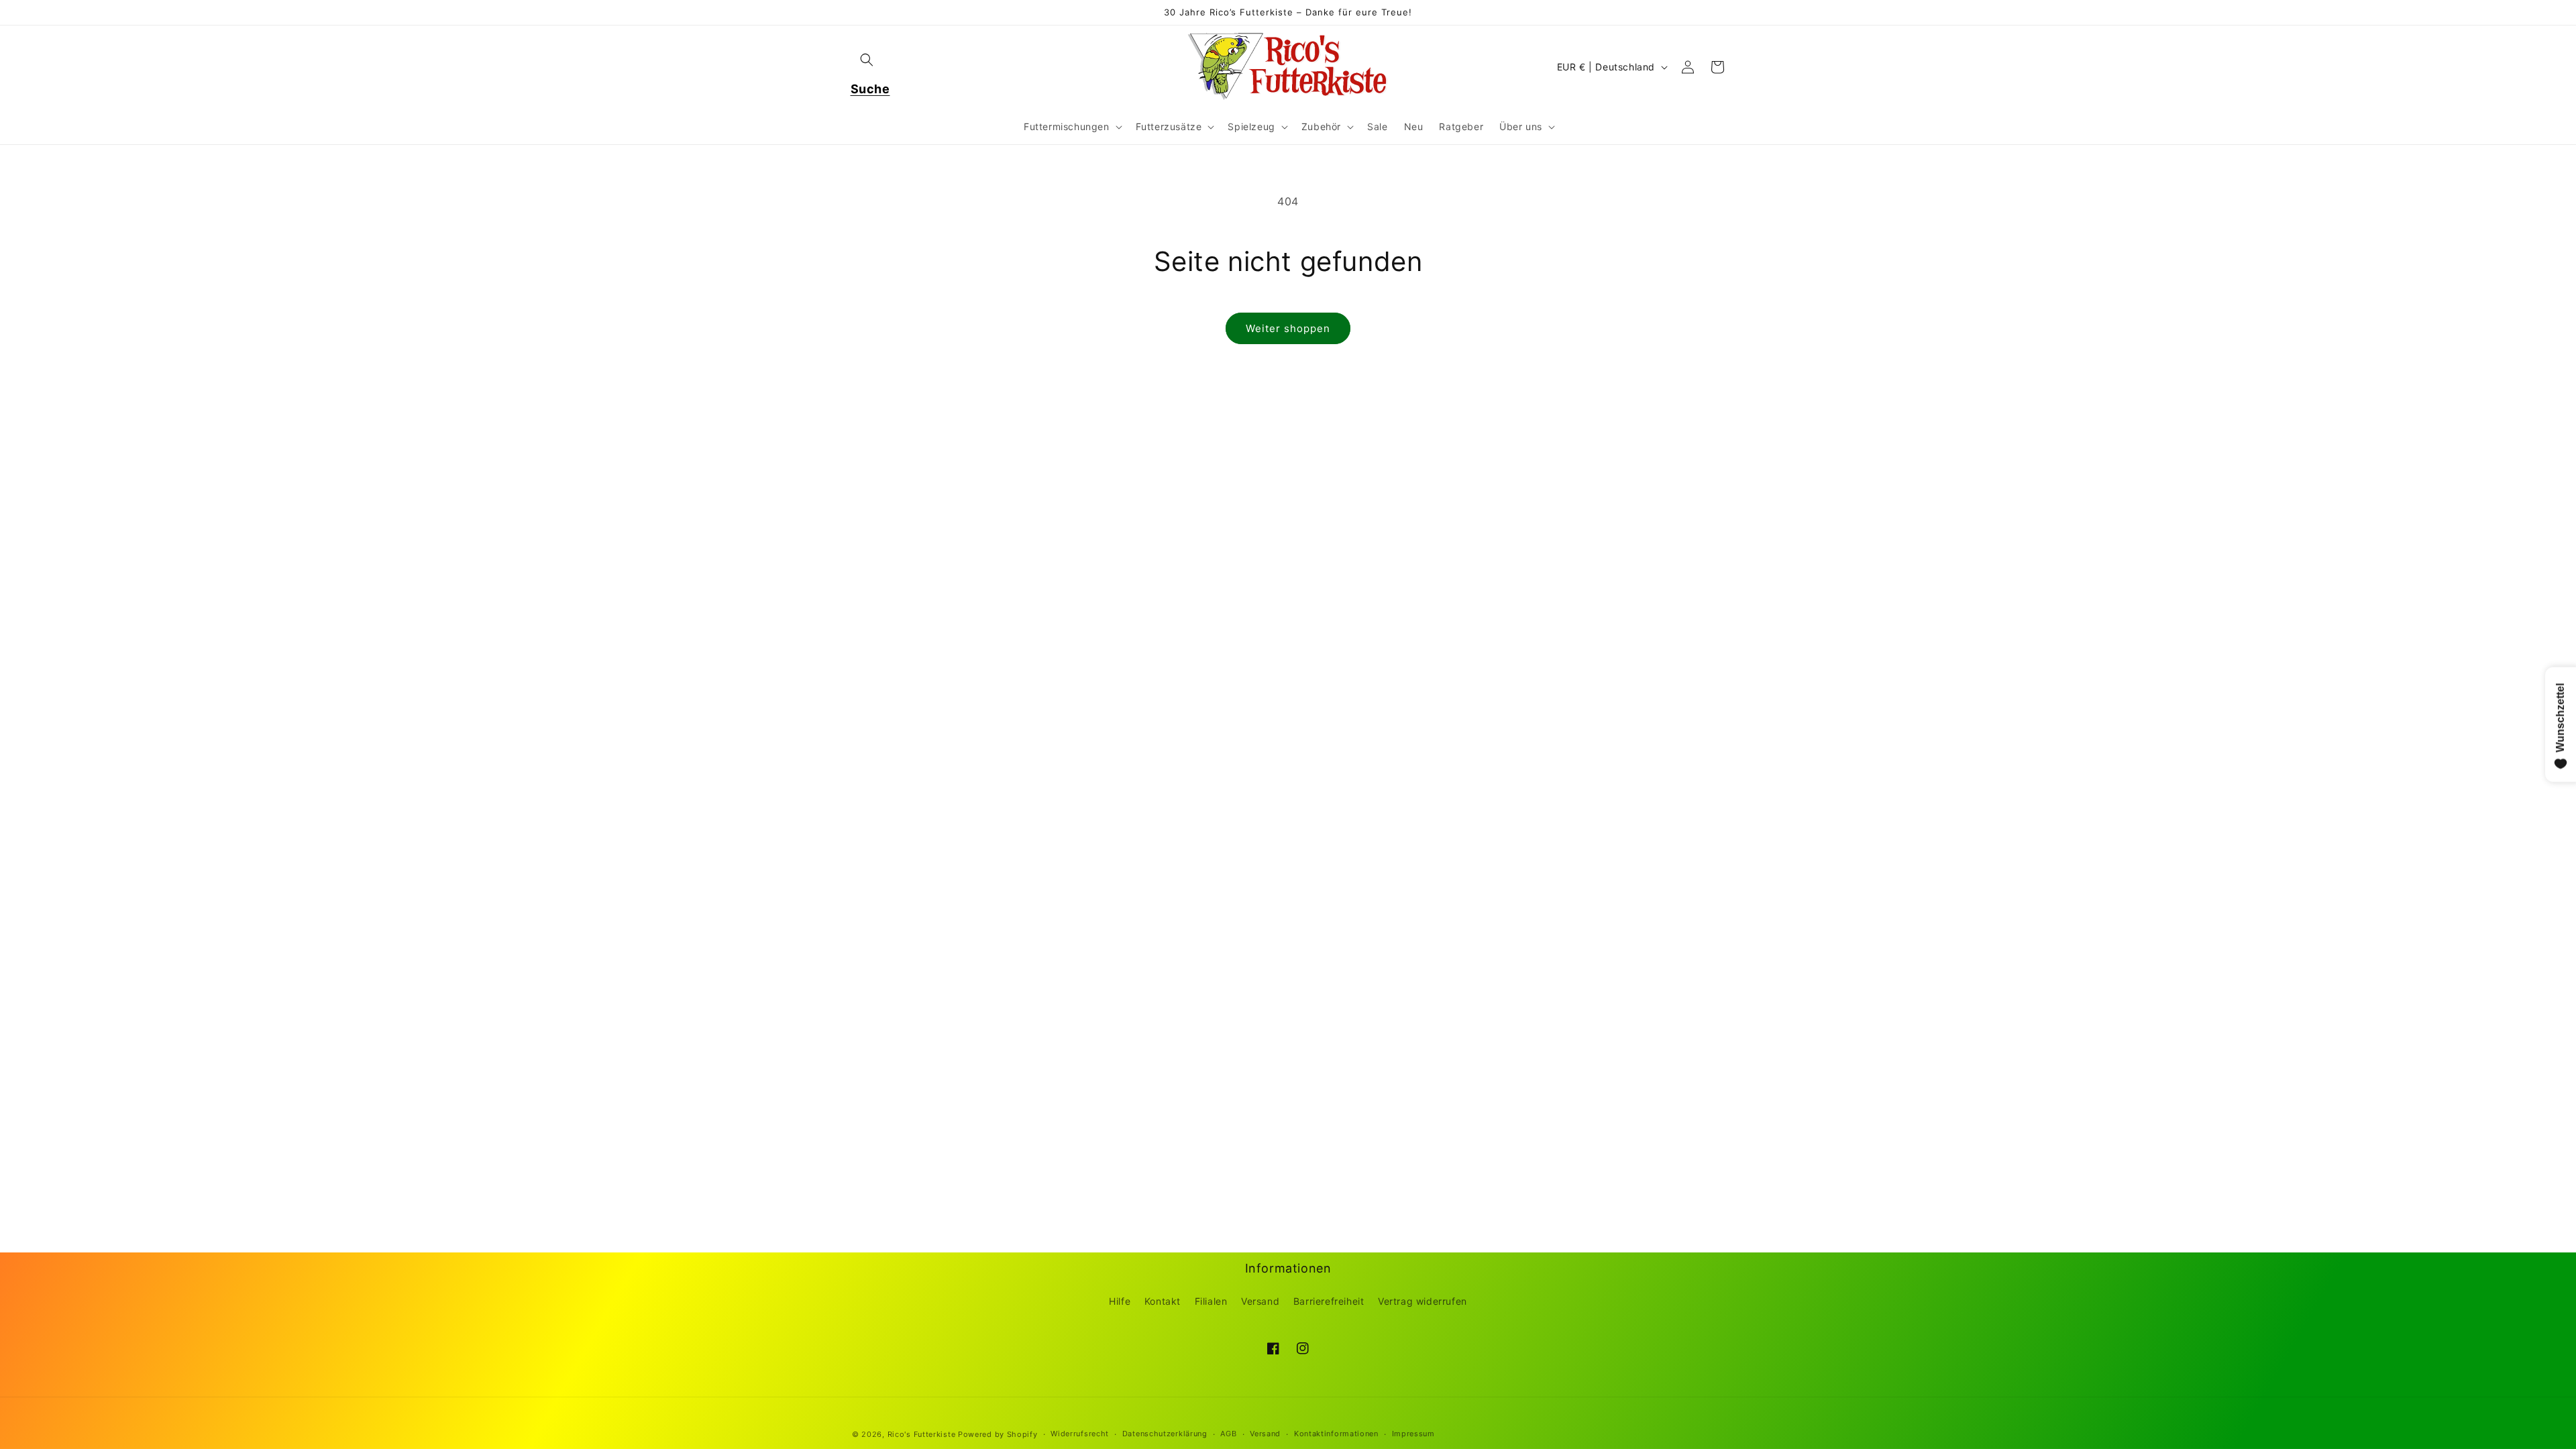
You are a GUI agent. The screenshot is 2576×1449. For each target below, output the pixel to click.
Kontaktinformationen (1336, 1434)
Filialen (1211, 1301)
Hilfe (1120, 1301)
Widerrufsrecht (1080, 1434)
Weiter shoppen (1288, 328)
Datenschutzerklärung (1165, 1434)
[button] (867, 60)
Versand (1260, 1301)
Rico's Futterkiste (922, 1434)
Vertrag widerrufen (1423, 1301)
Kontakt (1163, 1301)
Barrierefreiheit (1329, 1301)
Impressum (1413, 1434)
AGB (1228, 1434)
